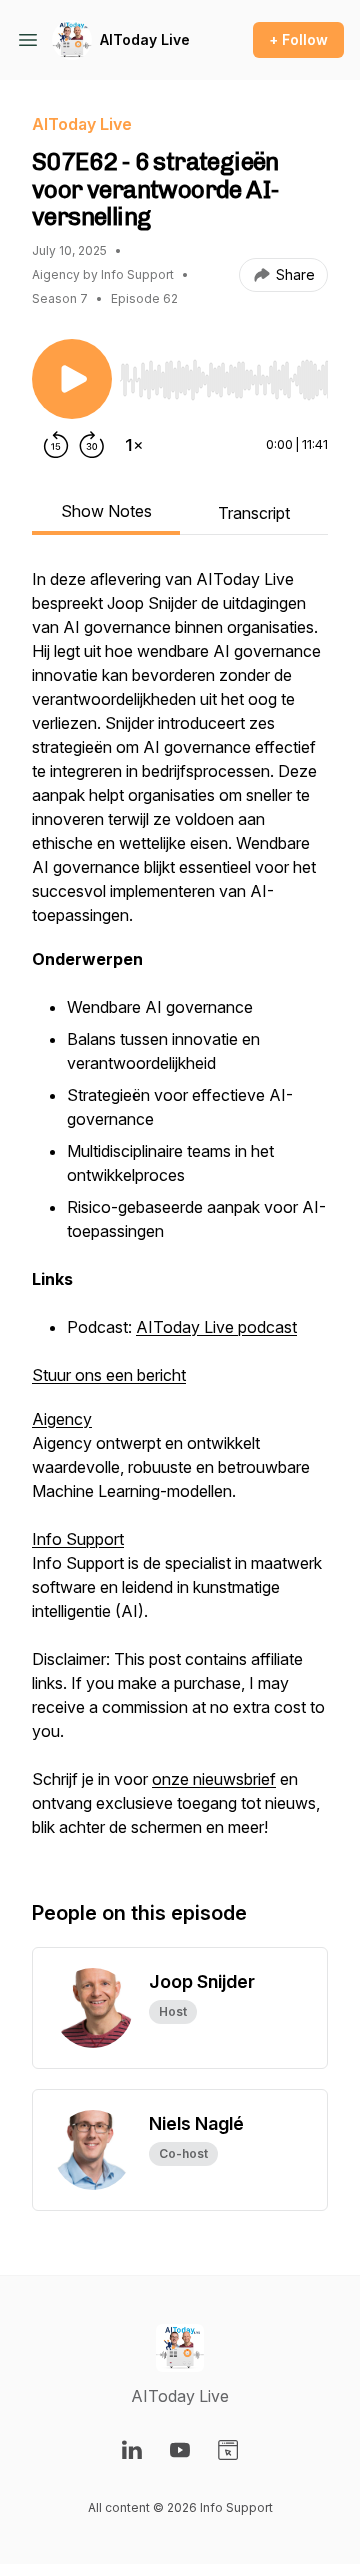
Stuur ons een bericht (109, 1375)
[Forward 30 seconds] (92, 445)
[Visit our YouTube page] (180, 2450)
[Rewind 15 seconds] (56, 445)
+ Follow (298, 39)
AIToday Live (145, 39)
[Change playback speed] (134, 445)
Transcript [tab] (254, 513)
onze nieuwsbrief (214, 1779)
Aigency (62, 1419)
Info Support (78, 1539)
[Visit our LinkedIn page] (132, 2450)
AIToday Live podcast (216, 1327)
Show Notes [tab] (106, 511)
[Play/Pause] (72, 379)
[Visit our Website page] (228, 2450)
